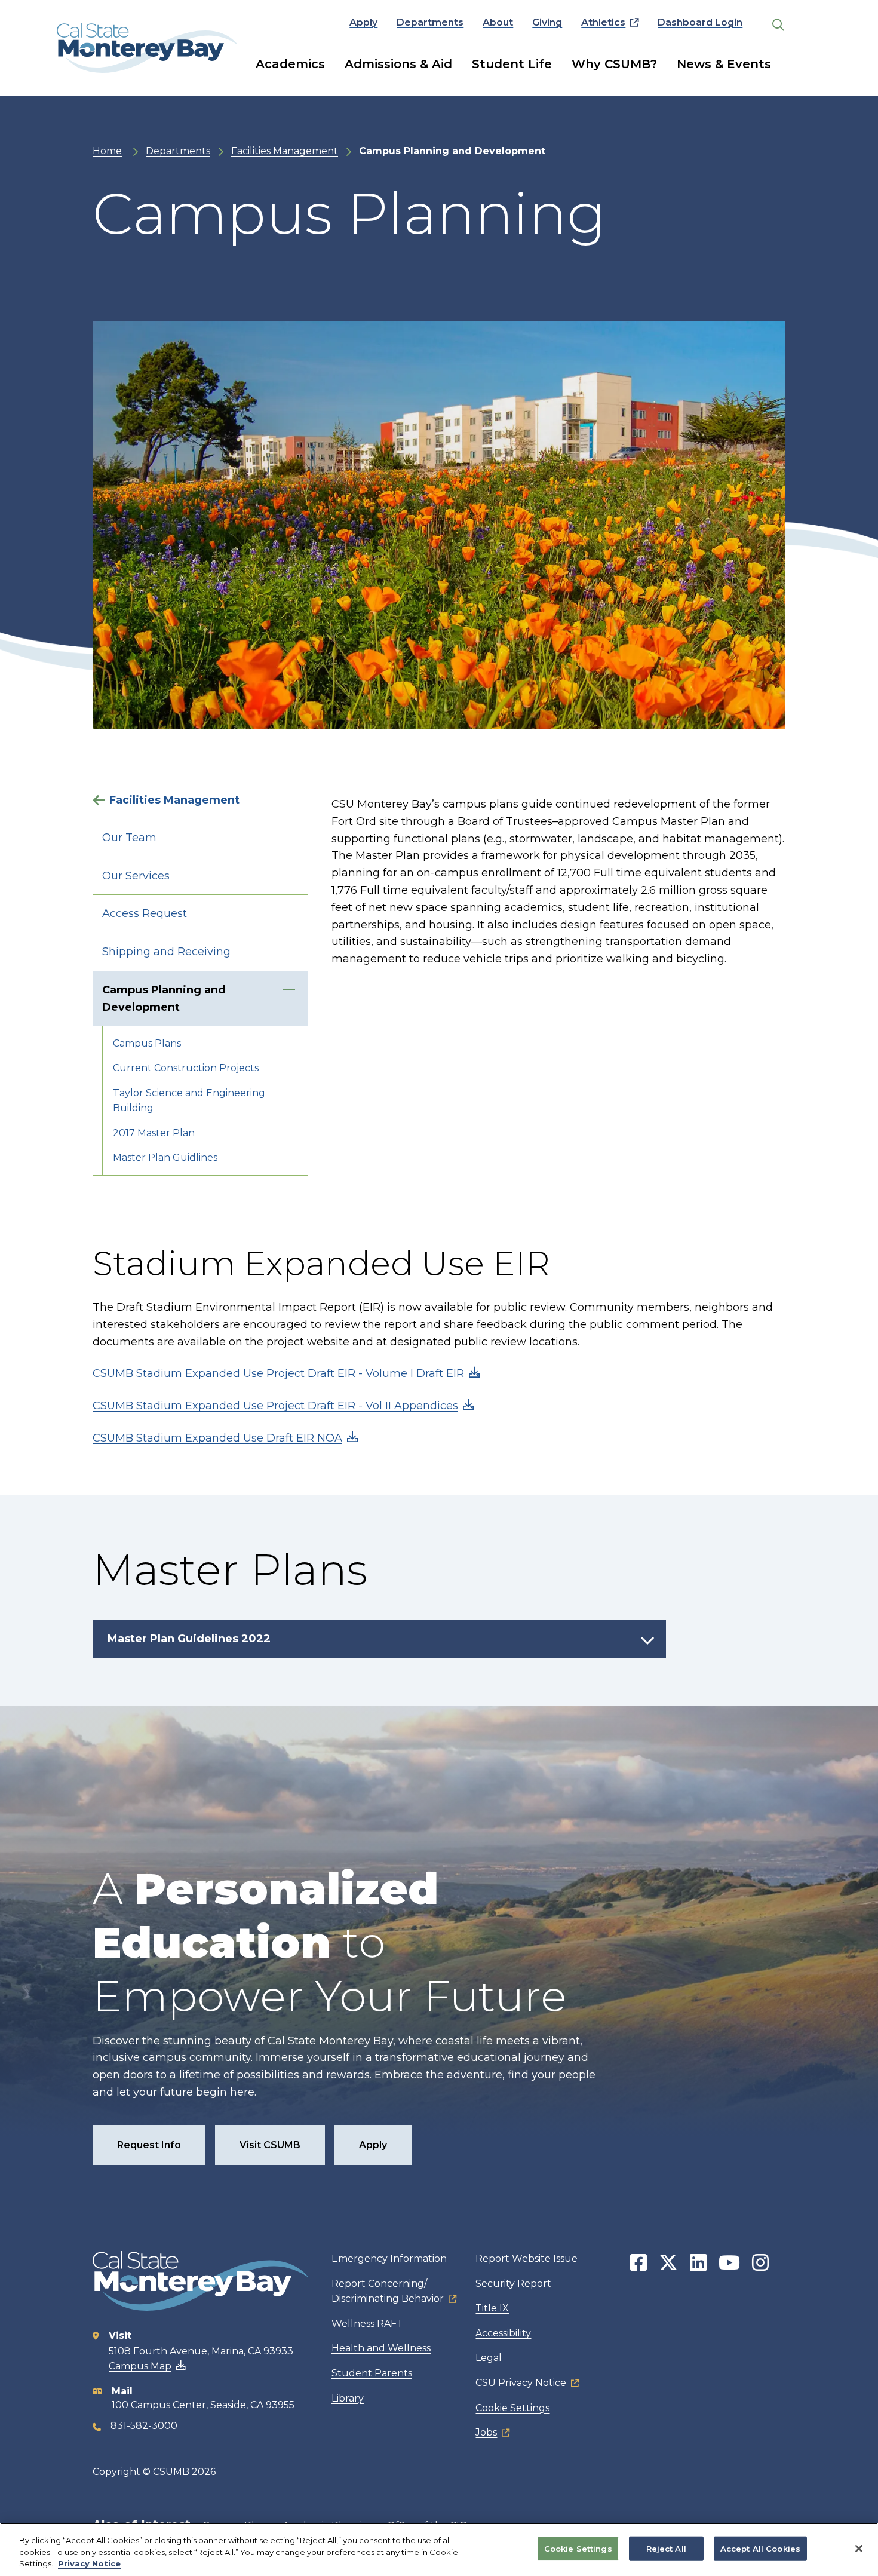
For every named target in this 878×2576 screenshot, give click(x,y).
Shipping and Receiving (166, 952)
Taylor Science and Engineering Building (189, 1101)
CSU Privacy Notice (521, 2383)
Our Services (136, 876)
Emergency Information (389, 2258)
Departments (430, 22)
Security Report (513, 2284)
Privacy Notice (89, 2563)
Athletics (603, 22)
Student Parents (372, 2373)
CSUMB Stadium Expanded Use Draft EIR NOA (217, 1438)
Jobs (486, 2432)
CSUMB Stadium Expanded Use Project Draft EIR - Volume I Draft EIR (278, 1373)
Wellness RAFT (367, 2324)
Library (348, 2398)
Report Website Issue (527, 2258)
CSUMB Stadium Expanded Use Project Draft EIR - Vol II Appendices (275, 1406)
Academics (290, 64)
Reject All (666, 2548)
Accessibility (503, 2333)
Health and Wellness (381, 2348)
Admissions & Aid (398, 64)
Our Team (129, 838)
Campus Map (140, 2366)
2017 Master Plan (154, 1133)
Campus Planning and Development (164, 999)
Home (107, 151)
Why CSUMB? (614, 64)
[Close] (859, 2549)
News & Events (724, 64)
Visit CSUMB (270, 2145)
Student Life (512, 64)
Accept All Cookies (760, 2548)
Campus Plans (147, 1043)
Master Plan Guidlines (165, 1157)
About (498, 22)
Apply (363, 22)
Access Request (145, 913)
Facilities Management (285, 151)
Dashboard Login (700, 22)
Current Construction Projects (186, 1068)
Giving (547, 22)
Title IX (492, 2308)
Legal (489, 2358)
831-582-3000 (144, 2426)
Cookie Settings (512, 2408)
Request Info (149, 2145)
